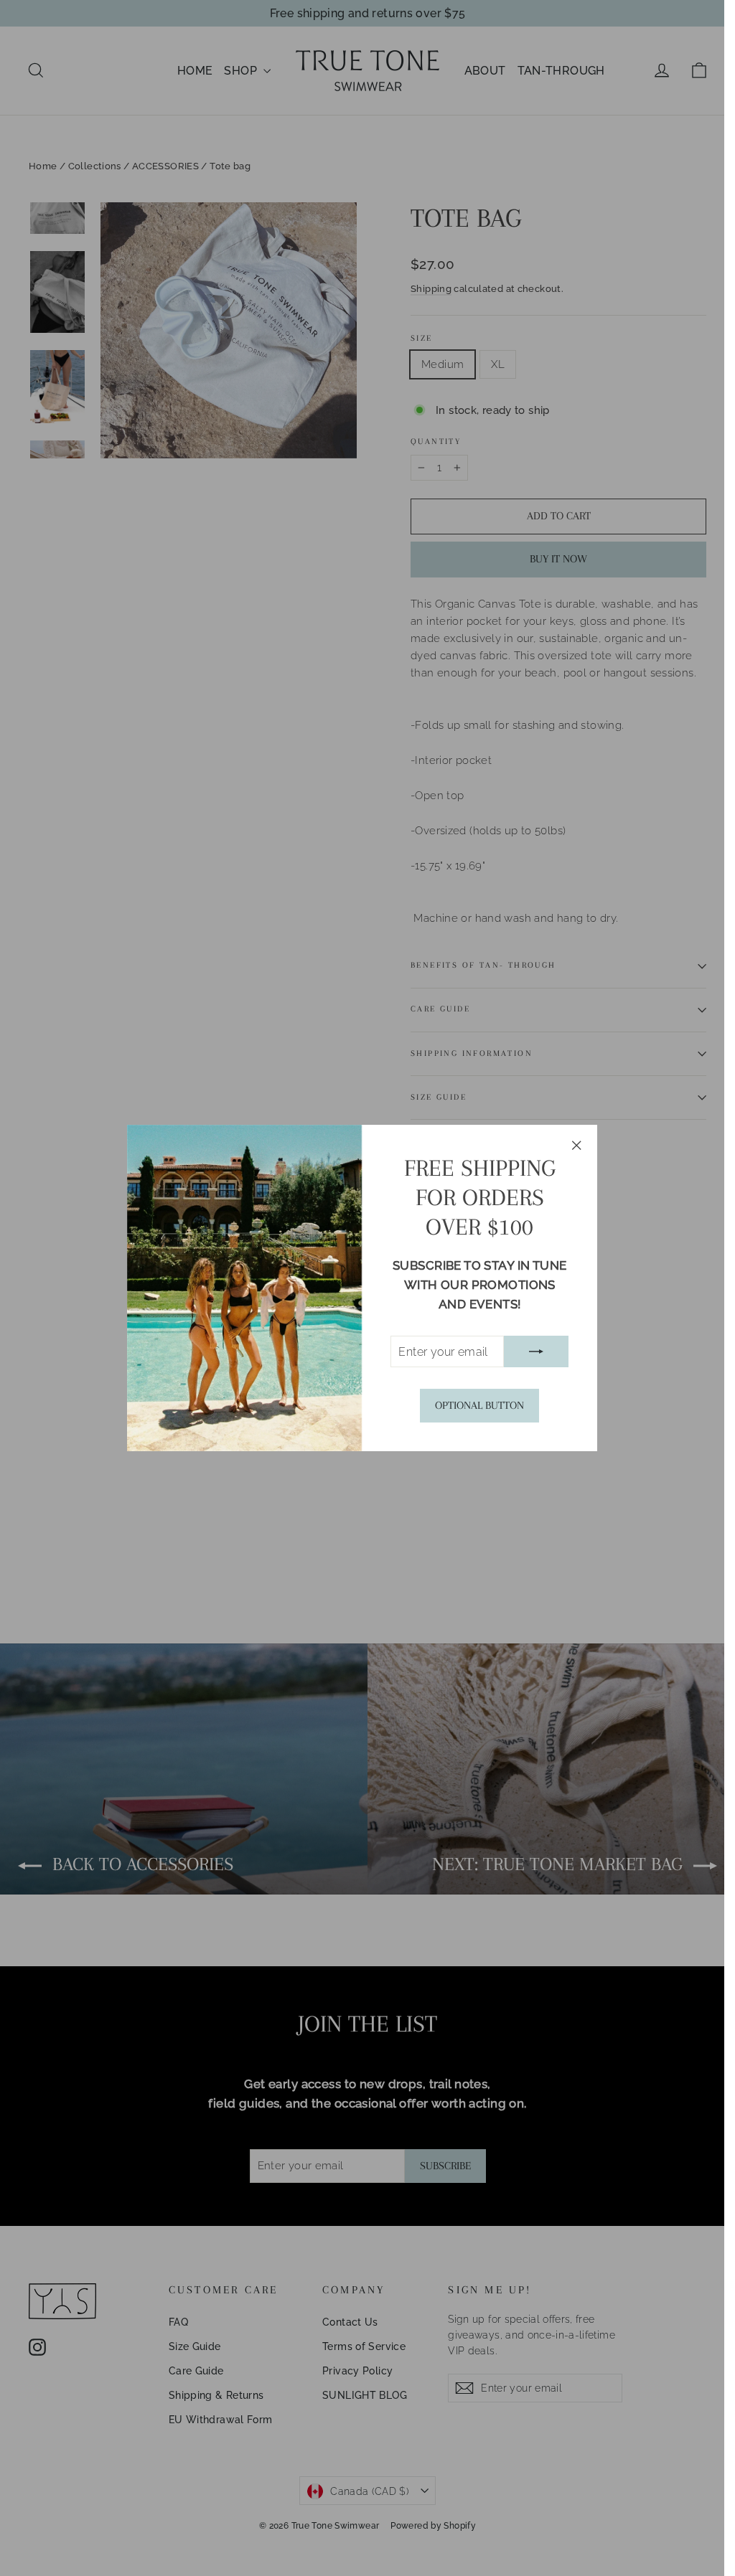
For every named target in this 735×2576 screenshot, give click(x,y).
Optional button (479, 1405)
